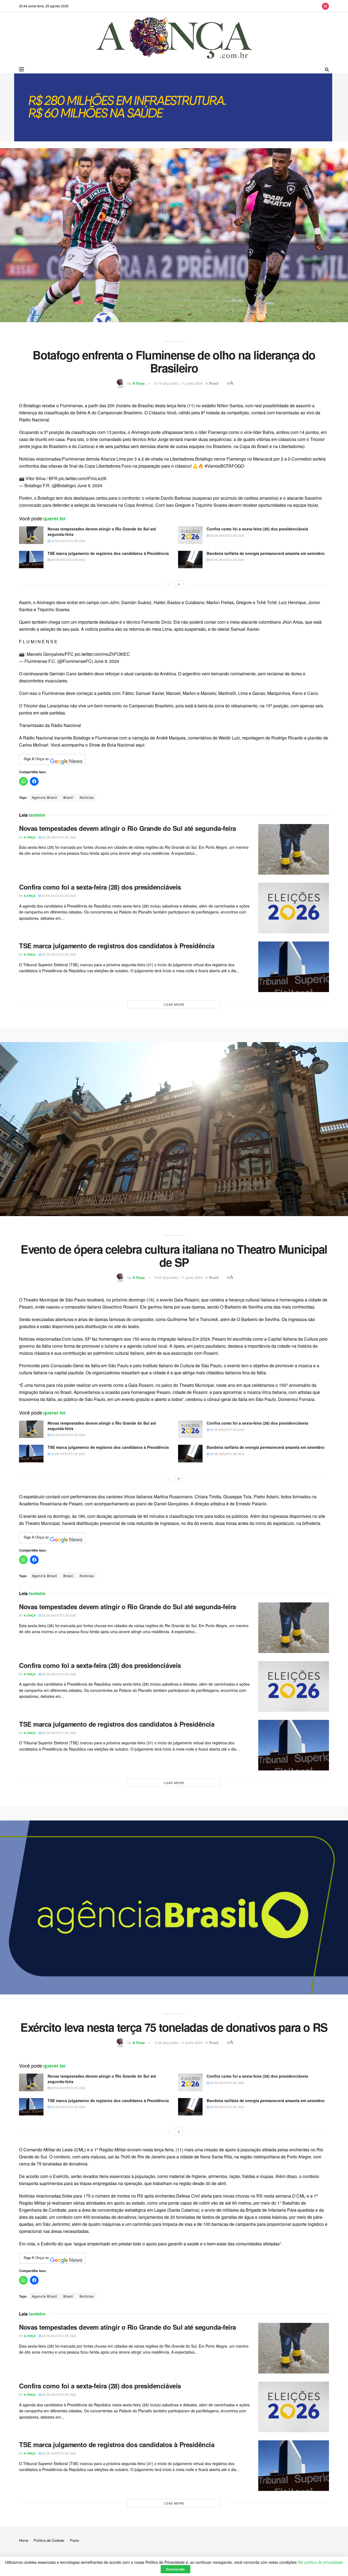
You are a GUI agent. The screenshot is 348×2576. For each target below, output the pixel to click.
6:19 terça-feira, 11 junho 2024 (179, 383)
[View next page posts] (179, 584)
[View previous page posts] (169, 584)
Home (24, 2540)
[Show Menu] (21, 69)
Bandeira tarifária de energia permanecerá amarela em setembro (266, 553)
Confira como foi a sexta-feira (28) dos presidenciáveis (257, 529)
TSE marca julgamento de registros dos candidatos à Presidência (108, 553)
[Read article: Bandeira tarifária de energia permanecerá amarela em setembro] (190, 560)
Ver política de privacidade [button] (320, 2562)
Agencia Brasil (44, 797)
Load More (174, 1004)
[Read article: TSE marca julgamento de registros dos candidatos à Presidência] (31, 560)
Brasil (214, 383)
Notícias (87, 797)
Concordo (175, 2569)
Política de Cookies (49, 2540)
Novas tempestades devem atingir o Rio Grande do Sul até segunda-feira (102, 532)
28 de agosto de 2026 (68, 541)
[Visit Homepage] (174, 39)
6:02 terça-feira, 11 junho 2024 (179, 1277)
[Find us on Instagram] (325, 6)
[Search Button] (327, 69)
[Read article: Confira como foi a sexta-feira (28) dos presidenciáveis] (190, 535)
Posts (74, 2540)
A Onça (139, 383)
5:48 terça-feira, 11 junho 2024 (179, 2042)
